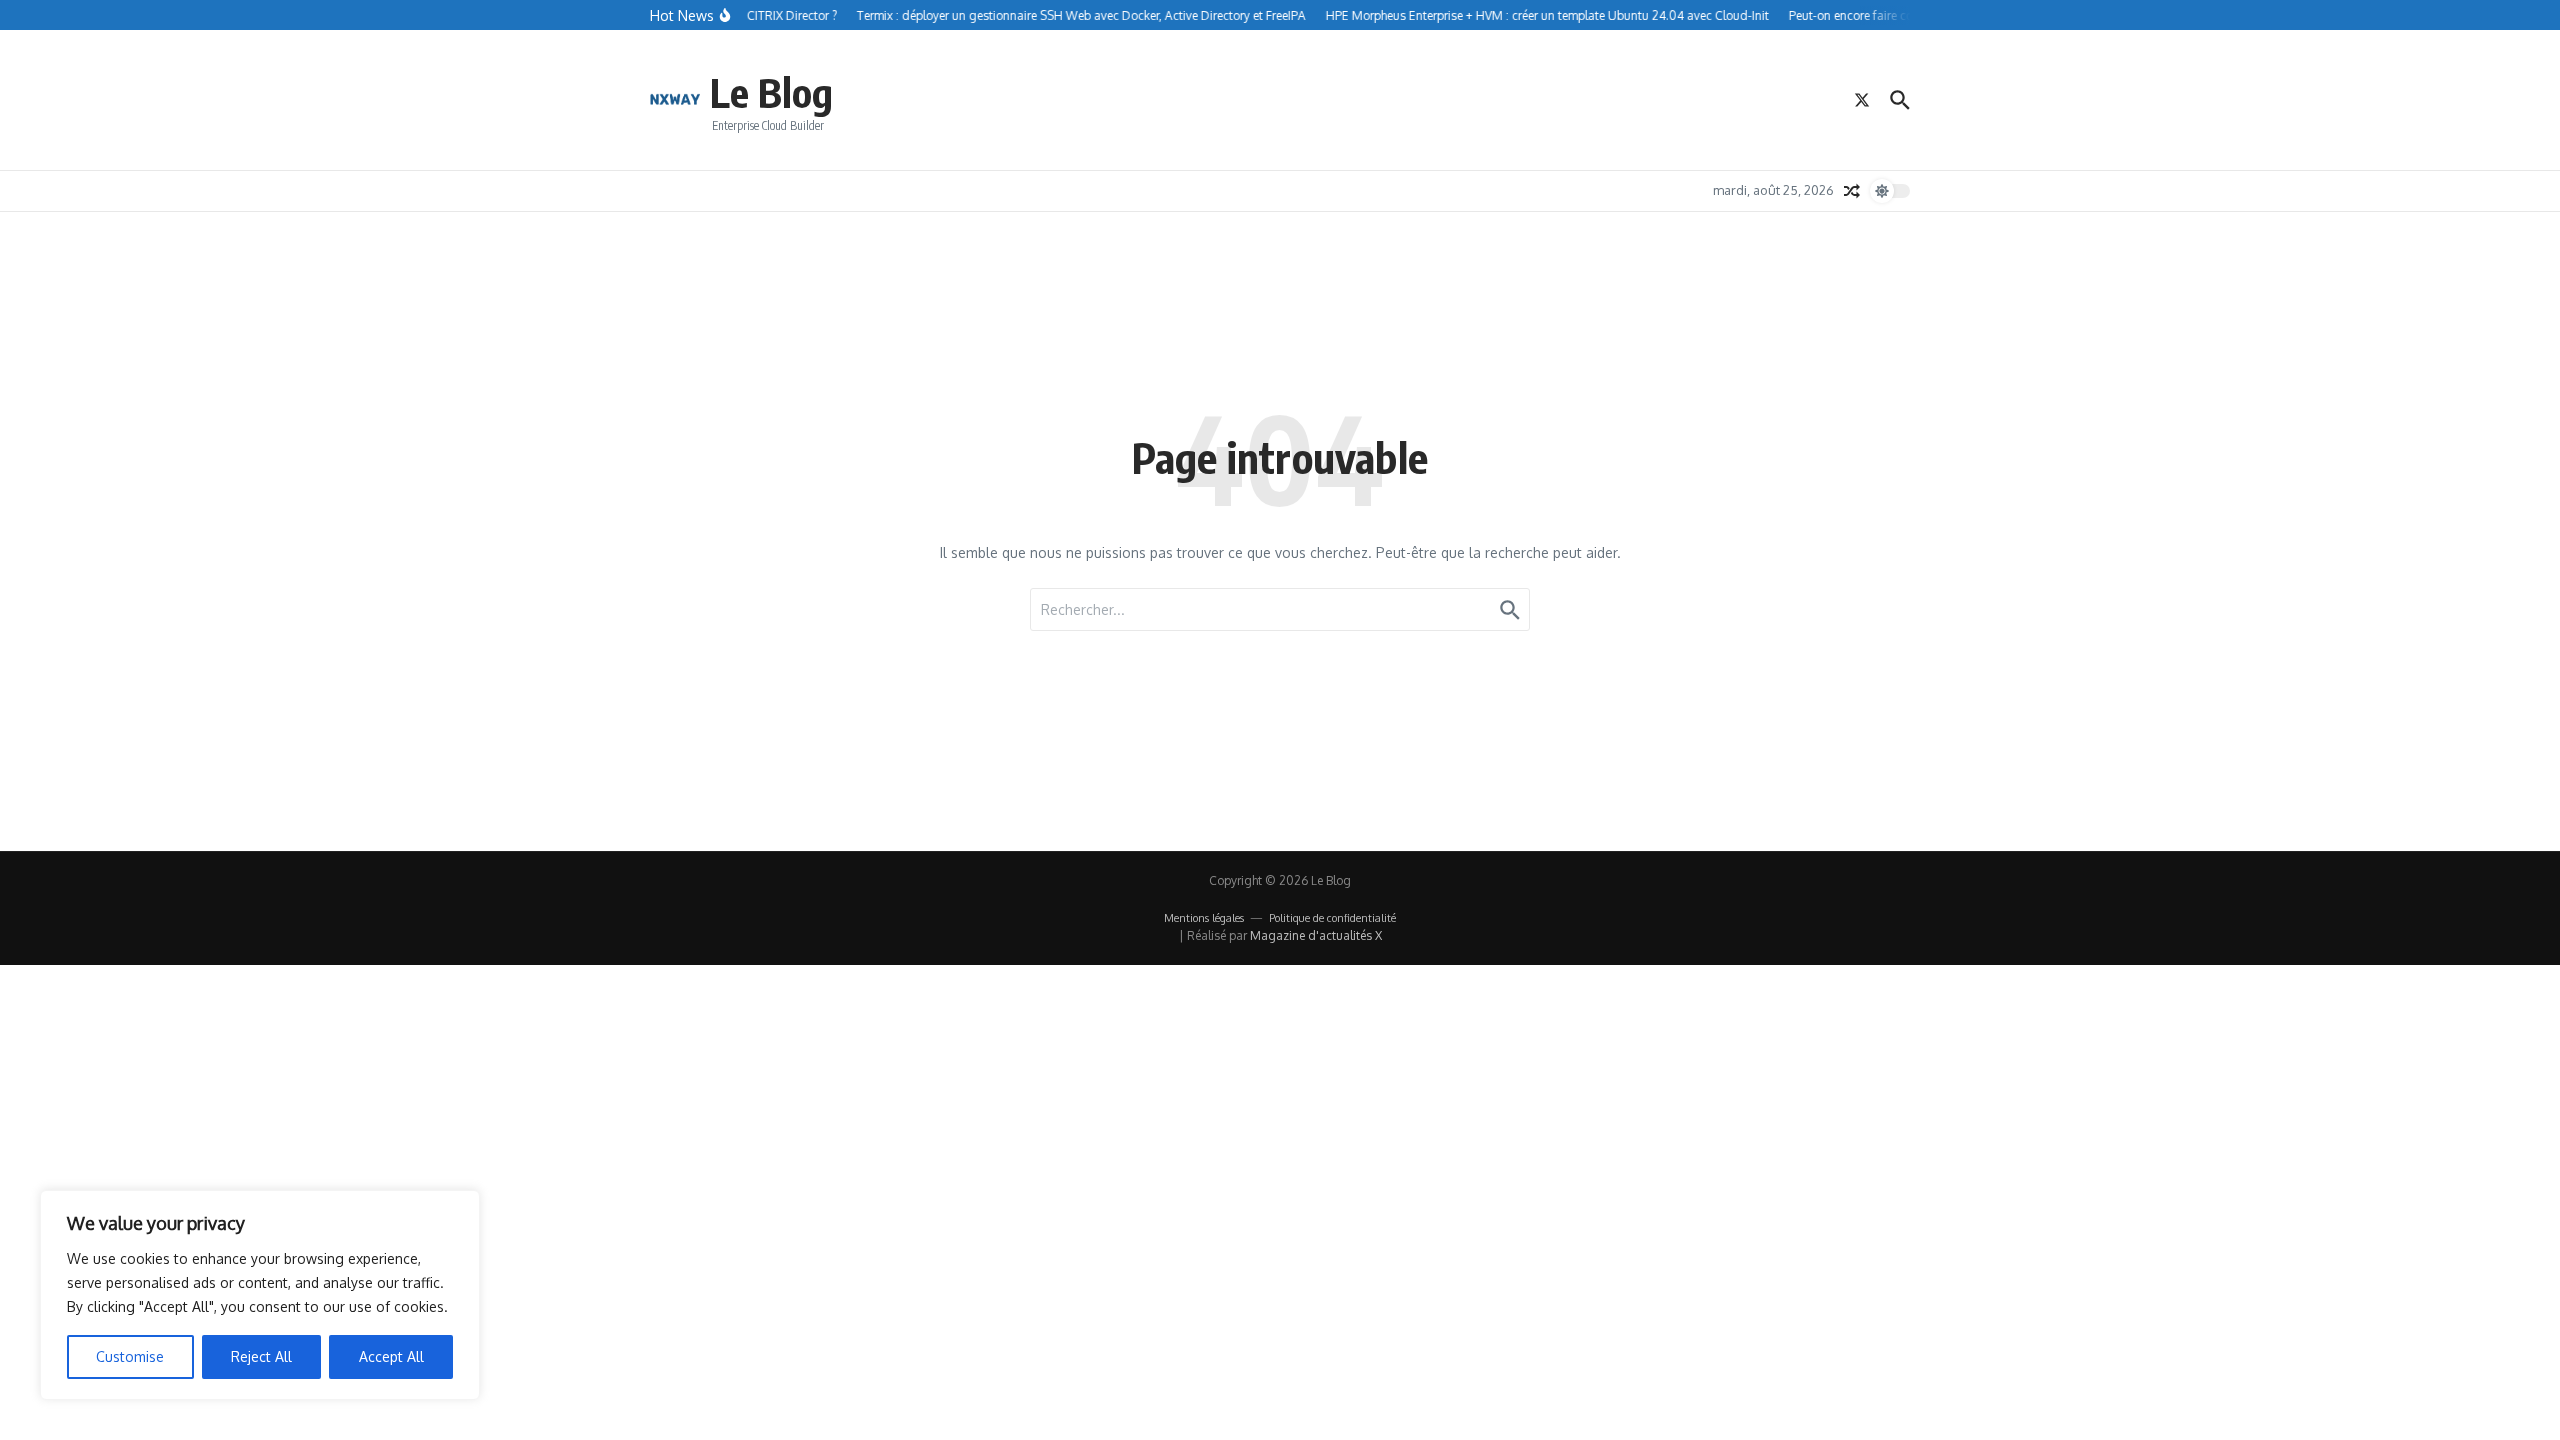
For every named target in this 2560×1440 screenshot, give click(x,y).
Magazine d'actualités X (1316, 935)
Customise (130, 1356)
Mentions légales (1204, 918)
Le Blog (771, 92)
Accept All (391, 1356)
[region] (260, 1295)
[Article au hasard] (1852, 191)
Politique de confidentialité (1332, 918)
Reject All (261, 1356)
